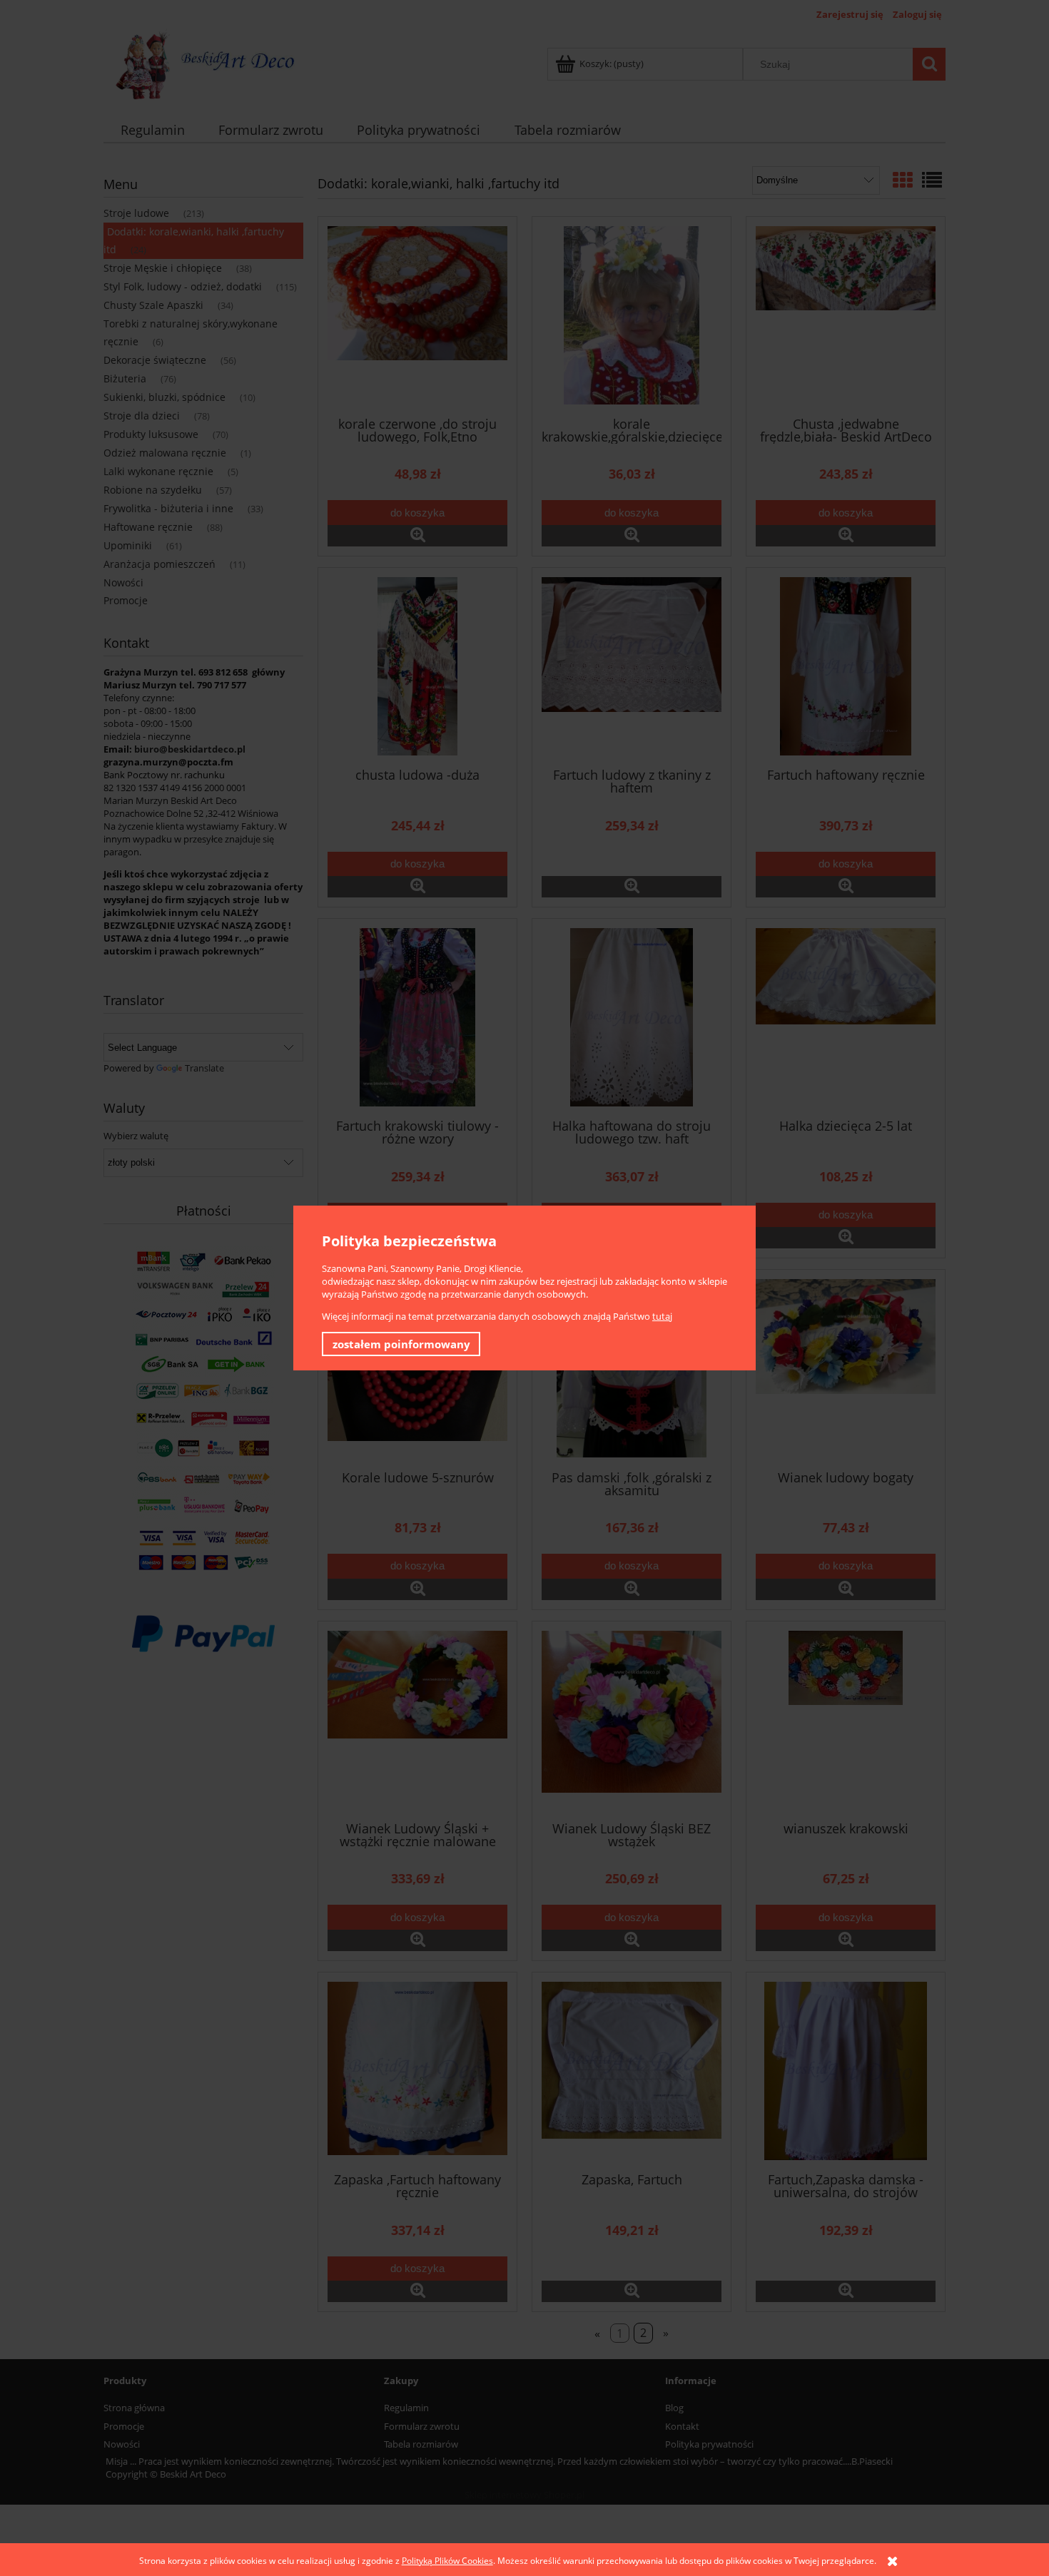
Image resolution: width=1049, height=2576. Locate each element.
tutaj (662, 1316)
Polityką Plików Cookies (447, 2561)
